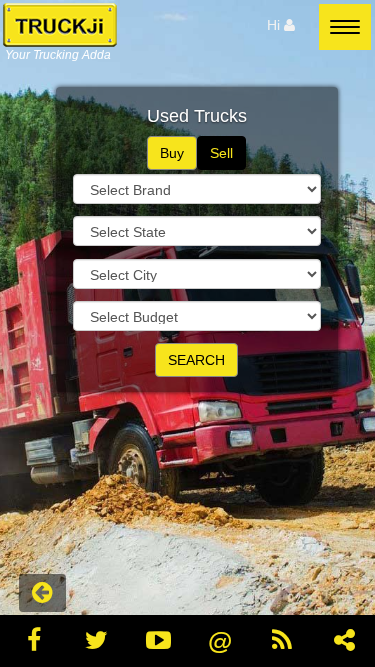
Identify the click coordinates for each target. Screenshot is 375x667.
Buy (172, 153)
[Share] (344, 641)
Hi (275, 25)
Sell (221, 153)
